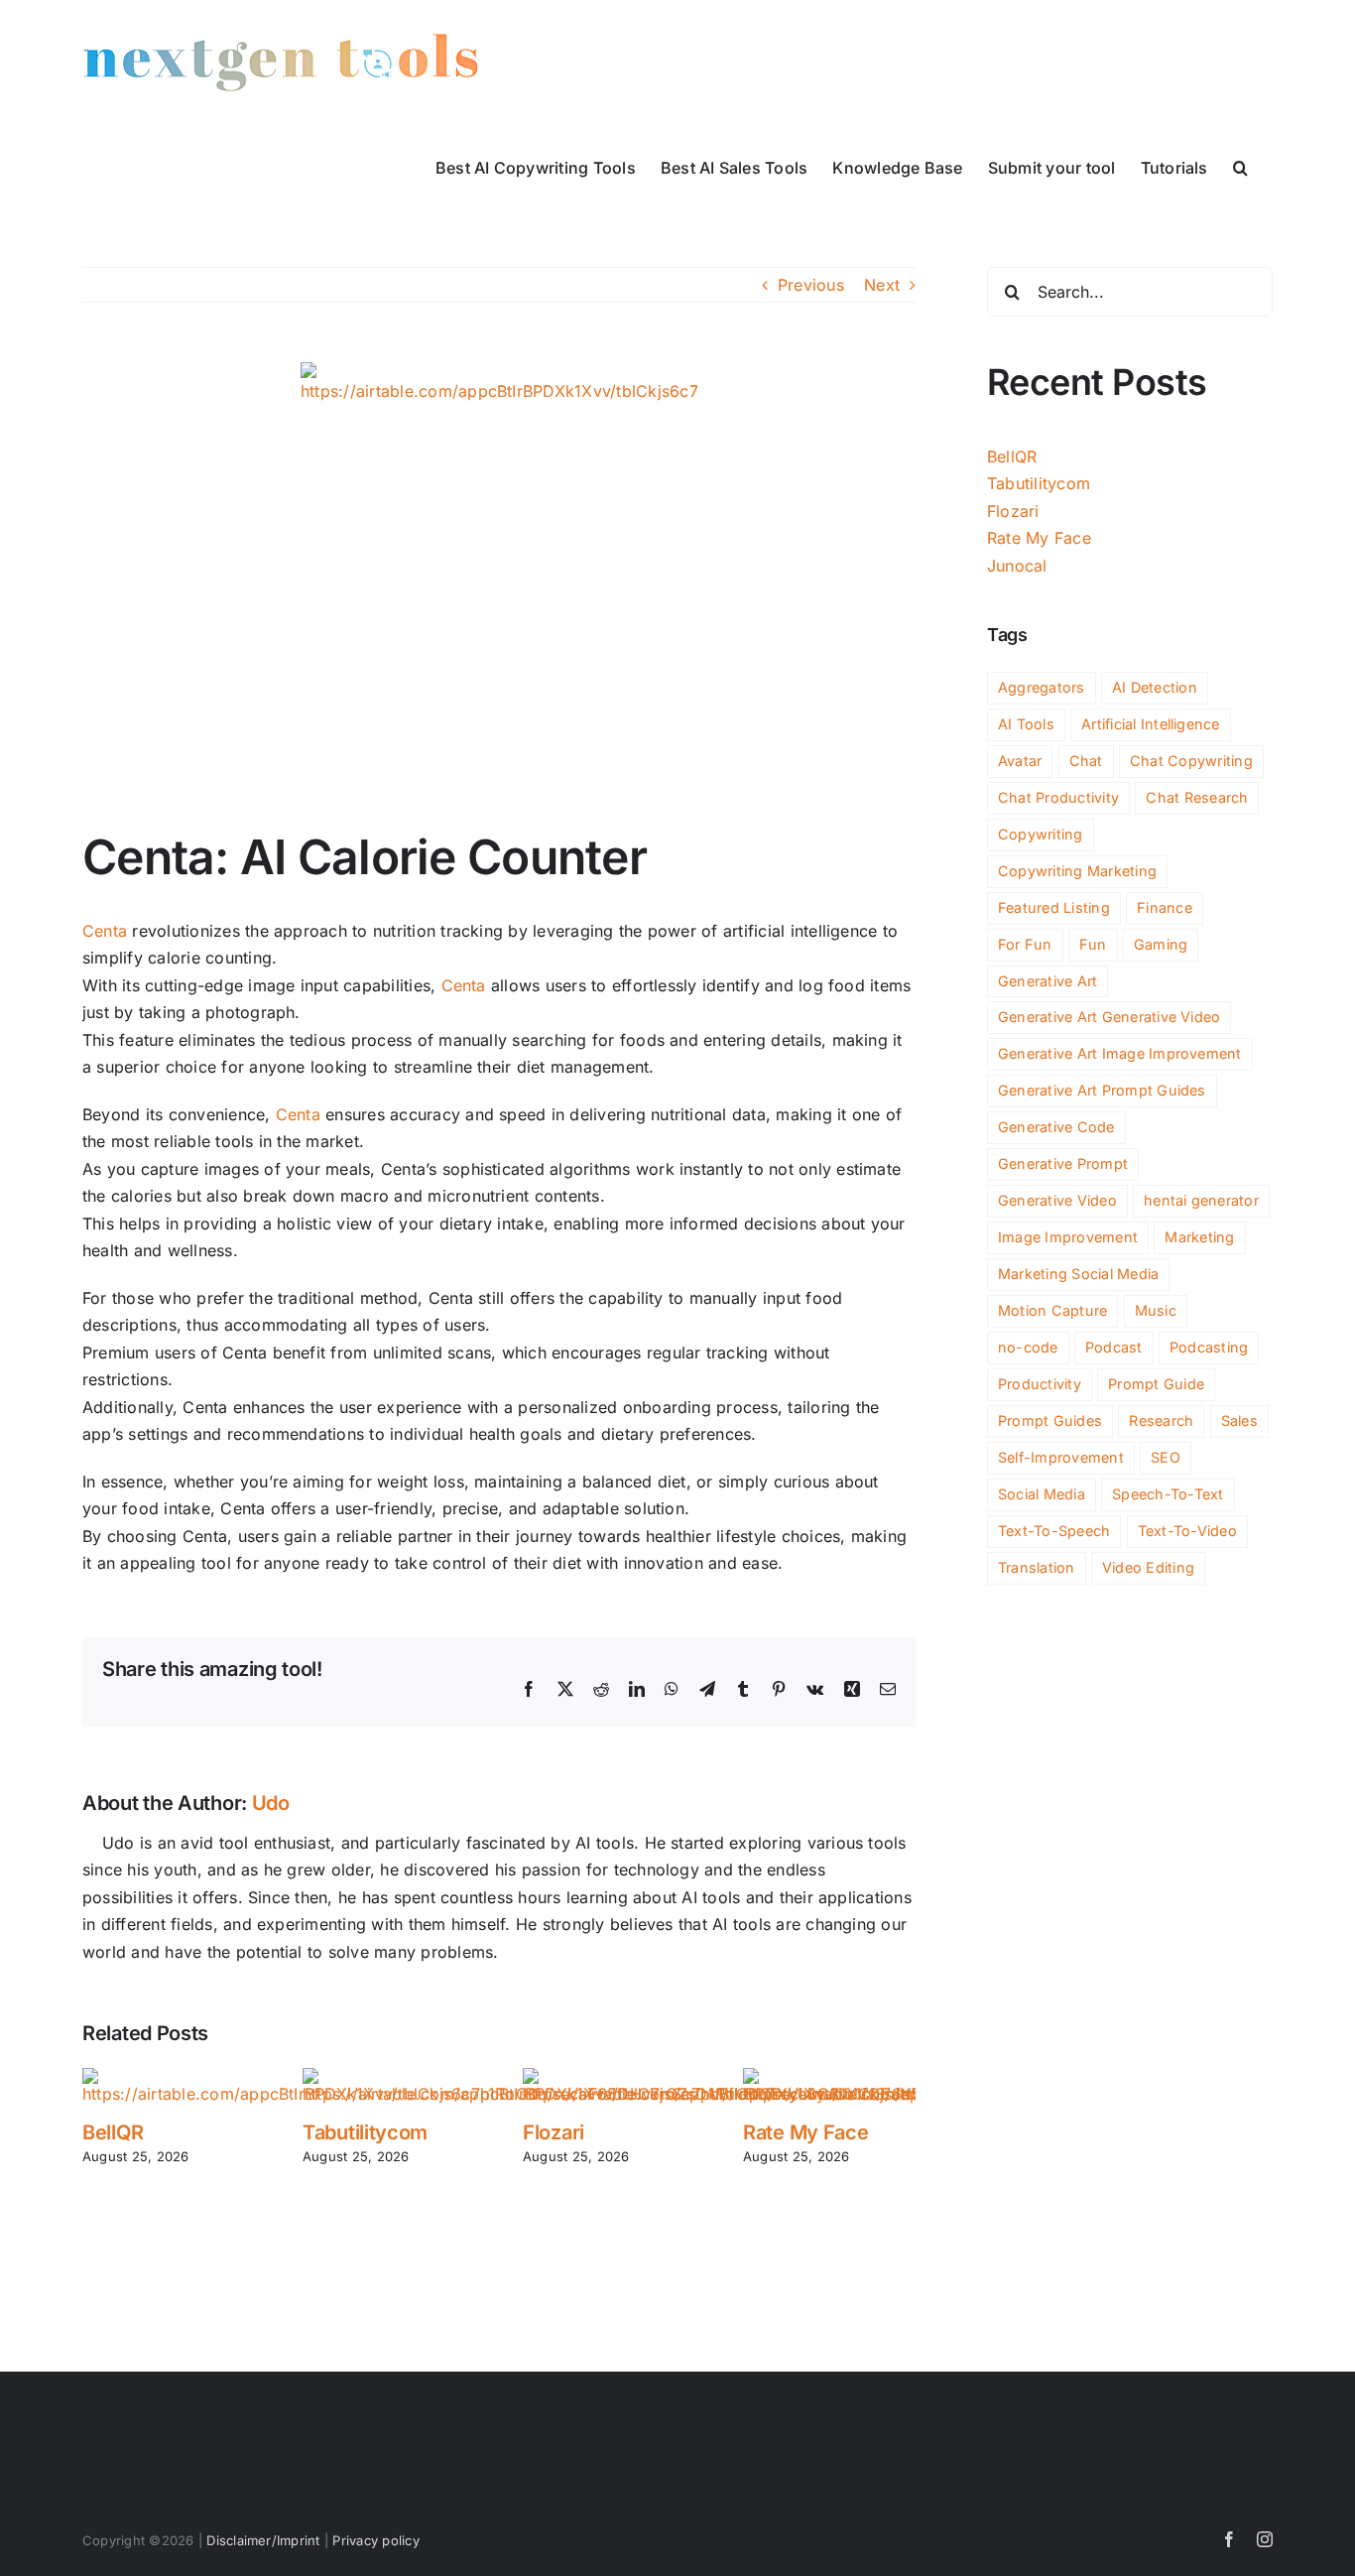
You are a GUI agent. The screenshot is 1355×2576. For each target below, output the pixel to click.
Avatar (1020, 761)
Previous (811, 285)
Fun (1093, 944)
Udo (271, 1803)
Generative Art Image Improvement (1120, 1053)
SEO (1166, 1457)
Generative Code (1056, 1127)
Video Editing (1148, 1567)
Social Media (1042, 1494)
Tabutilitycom (365, 2132)
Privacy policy (375, 2540)
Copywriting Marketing (1077, 871)
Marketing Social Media (1078, 1274)
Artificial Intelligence (1151, 724)
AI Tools (1026, 724)
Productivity (1040, 1384)
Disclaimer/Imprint (263, 2540)
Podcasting (1209, 1347)
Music (1156, 1310)
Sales (1239, 1420)
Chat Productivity (1058, 797)
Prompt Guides (1050, 1420)
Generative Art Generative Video (1109, 1017)
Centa (105, 931)
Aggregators (1042, 687)
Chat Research (1197, 797)
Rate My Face (805, 2132)
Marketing (1199, 1237)
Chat (1086, 761)
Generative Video (1057, 1200)
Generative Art (1047, 981)
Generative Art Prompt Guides (1102, 1090)
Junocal (1017, 566)
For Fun (1025, 944)
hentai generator (1201, 1200)
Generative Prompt (1063, 1163)
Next (882, 285)
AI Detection (1155, 687)
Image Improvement (1068, 1237)
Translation (1037, 1567)
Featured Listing (1054, 907)
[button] (1240, 166)
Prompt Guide (1156, 1384)
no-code (1028, 1347)
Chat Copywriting (1191, 761)
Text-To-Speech (1054, 1531)
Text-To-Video (1187, 1531)
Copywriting (1041, 834)
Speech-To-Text (1168, 1494)
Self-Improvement (1061, 1457)
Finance (1165, 907)
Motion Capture (1052, 1310)
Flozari (554, 2132)
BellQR (113, 2132)
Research (1161, 1420)
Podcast (1114, 1347)
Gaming (1161, 944)
